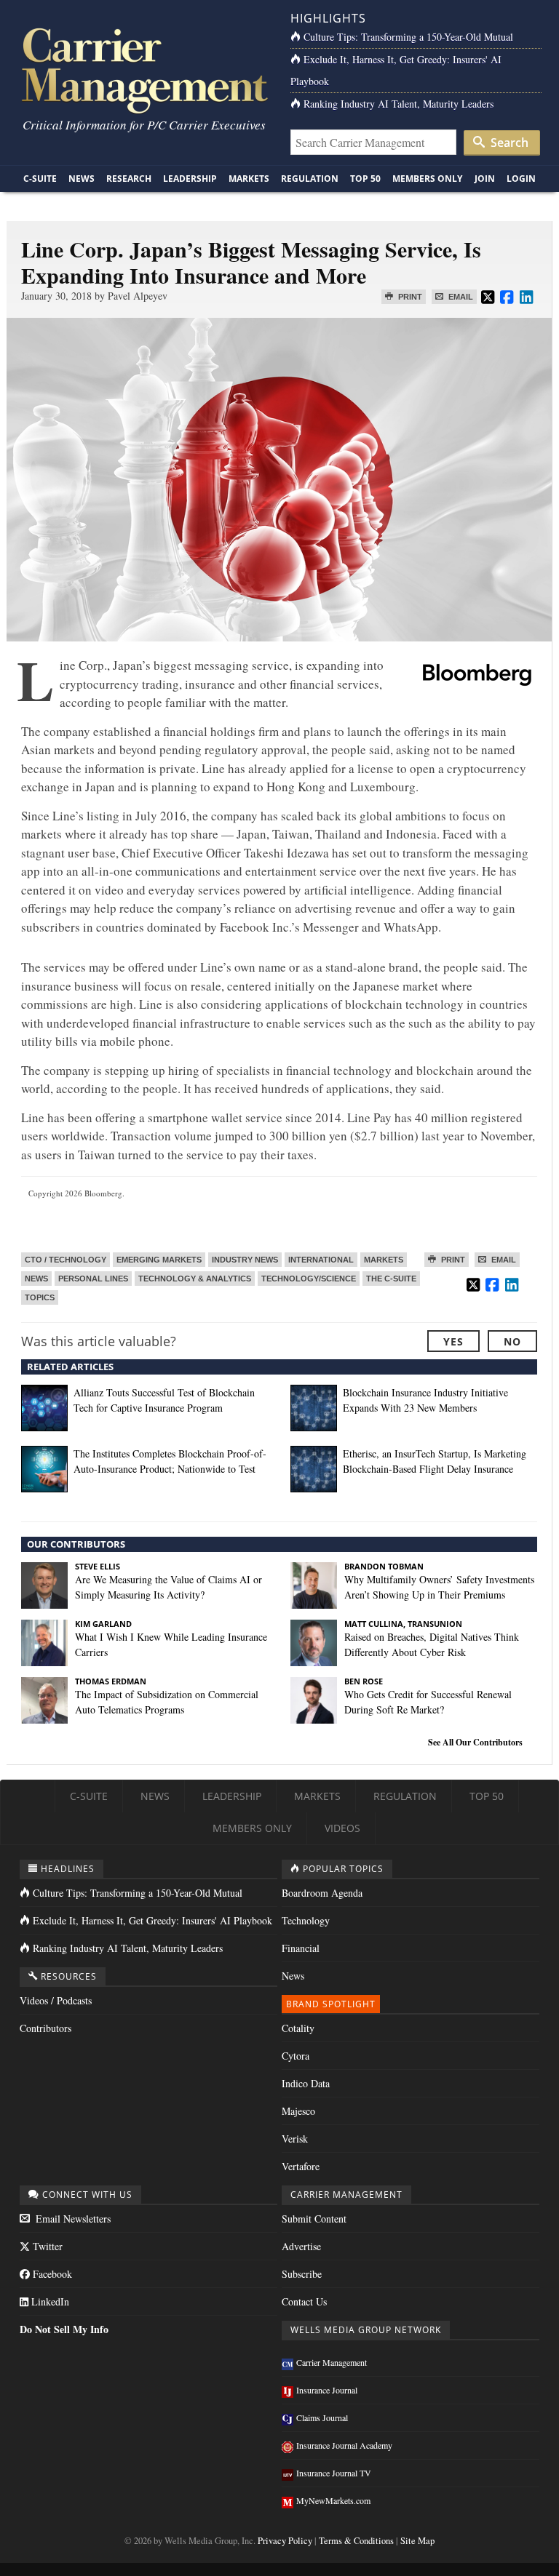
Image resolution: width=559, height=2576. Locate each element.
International (321, 1260)
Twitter (46, 2246)
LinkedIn (49, 2301)
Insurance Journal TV (334, 2473)
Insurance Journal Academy (344, 2445)
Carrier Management (332, 2362)
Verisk (295, 2139)
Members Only (427, 179)
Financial (301, 1948)
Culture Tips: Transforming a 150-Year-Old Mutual (408, 37)
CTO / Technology (66, 1260)
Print (409, 297)
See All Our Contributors (475, 1742)
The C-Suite (391, 1279)
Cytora (296, 2056)
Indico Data (306, 2083)
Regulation (310, 179)
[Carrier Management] (143, 69)
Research (129, 179)
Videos (342, 1828)
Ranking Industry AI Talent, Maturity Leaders (399, 104)
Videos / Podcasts (56, 2000)
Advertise (301, 2246)
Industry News (245, 1260)
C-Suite (40, 179)
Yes (453, 1341)
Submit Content (314, 2219)
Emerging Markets (159, 1260)
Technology (306, 1920)
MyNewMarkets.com (333, 2500)
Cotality (298, 2028)
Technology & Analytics (195, 1279)
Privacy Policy (285, 2541)
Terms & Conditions (356, 2541)
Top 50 (365, 179)
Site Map (417, 2541)
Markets (249, 179)
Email (460, 297)
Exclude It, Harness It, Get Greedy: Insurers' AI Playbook (152, 1920)
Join (485, 179)
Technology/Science (309, 1279)
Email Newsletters (72, 2219)
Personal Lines (93, 1279)
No (512, 1341)
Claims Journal (322, 2417)
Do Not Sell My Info (64, 2329)
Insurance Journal (327, 2390)
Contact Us (304, 2301)
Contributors (45, 2028)
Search (508, 143)
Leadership (190, 179)
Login (521, 179)
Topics (40, 1297)
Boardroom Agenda (322, 1893)
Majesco (298, 2111)
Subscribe (302, 2274)
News (82, 179)
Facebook (51, 2274)
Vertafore (301, 2166)
